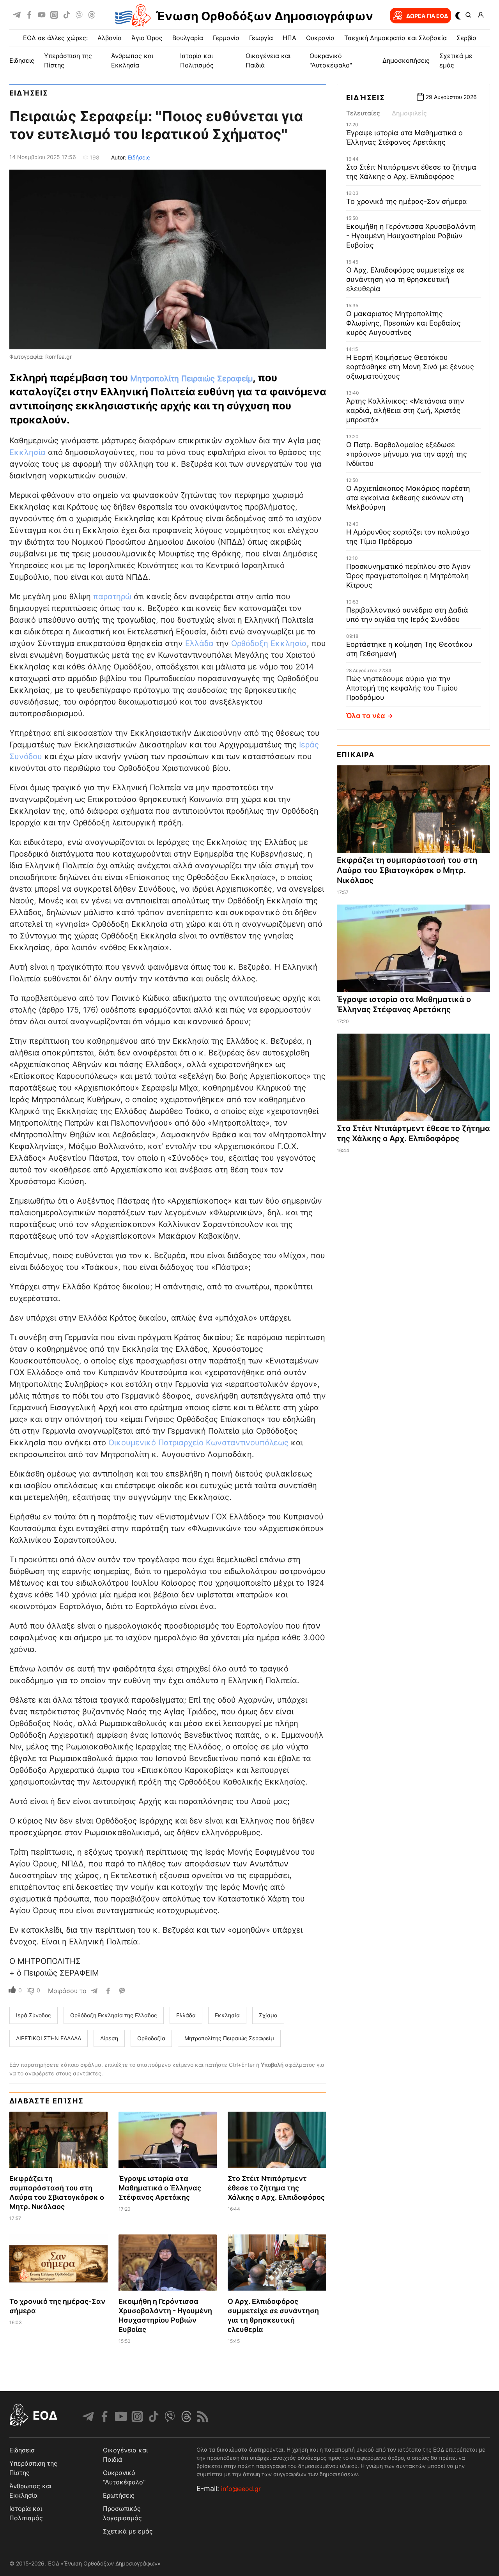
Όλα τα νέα (366, 716)
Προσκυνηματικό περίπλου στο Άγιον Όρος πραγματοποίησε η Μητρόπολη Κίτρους (408, 576)
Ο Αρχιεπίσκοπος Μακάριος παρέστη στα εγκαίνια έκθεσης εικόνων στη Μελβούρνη (408, 498)
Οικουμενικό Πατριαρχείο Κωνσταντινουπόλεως (198, 1443)
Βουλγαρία (188, 38)
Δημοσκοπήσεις (406, 60)
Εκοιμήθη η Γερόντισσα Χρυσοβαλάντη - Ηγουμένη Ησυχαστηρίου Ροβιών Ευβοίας (411, 236)
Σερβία (466, 38)
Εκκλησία (29, 452)
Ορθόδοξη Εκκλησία (269, 643)
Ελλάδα (201, 643)
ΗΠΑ (289, 38)
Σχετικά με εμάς (128, 2531)
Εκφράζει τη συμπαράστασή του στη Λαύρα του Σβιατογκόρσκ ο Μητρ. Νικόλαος (407, 870)
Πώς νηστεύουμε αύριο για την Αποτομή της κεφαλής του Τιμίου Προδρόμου (402, 688)
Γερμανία (226, 38)
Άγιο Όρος (147, 38)
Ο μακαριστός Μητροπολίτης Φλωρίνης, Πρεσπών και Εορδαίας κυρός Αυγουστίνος (403, 323)
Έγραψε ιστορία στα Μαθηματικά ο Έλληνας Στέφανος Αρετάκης (160, 2188)
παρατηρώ (112, 597)
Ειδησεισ (22, 2450)
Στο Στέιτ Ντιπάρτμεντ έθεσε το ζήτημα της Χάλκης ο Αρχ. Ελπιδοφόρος (276, 2188)
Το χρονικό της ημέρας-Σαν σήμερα (407, 201)
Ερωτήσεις (119, 2495)
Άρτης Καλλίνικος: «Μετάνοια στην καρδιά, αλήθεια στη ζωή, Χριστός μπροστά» (405, 410)
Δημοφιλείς (409, 113)
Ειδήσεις (29, 93)
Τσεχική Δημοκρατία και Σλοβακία (395, 38)
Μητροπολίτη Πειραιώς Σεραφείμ (191, 379)
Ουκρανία (320, 38)
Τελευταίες (363, 113)
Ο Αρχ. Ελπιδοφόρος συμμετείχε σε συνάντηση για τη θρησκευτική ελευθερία (405, 279)
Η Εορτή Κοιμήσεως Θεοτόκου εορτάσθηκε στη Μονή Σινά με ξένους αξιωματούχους (410, 367)
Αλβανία (110, 38)
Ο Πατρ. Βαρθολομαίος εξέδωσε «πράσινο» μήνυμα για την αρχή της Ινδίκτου (407, 454)
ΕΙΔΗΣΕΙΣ (22, 60)
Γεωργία (261, 38)
